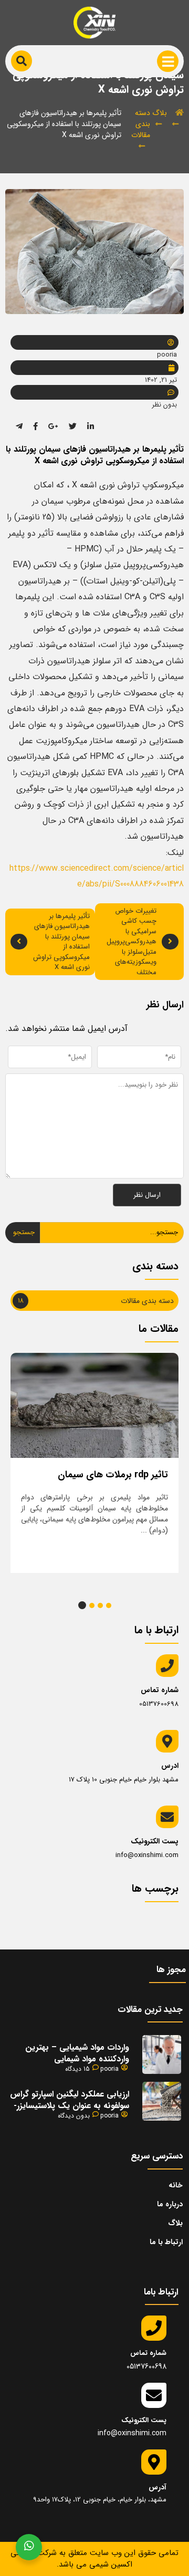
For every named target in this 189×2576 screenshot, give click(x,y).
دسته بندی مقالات (141, 124)
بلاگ (160, 113)
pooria (109, 2069)
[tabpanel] (94, 1463)
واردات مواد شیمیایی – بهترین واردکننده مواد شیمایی (77, 2053)
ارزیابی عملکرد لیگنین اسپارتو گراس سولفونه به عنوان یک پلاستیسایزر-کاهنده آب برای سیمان (70, 2106)
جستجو (24, 1232)
